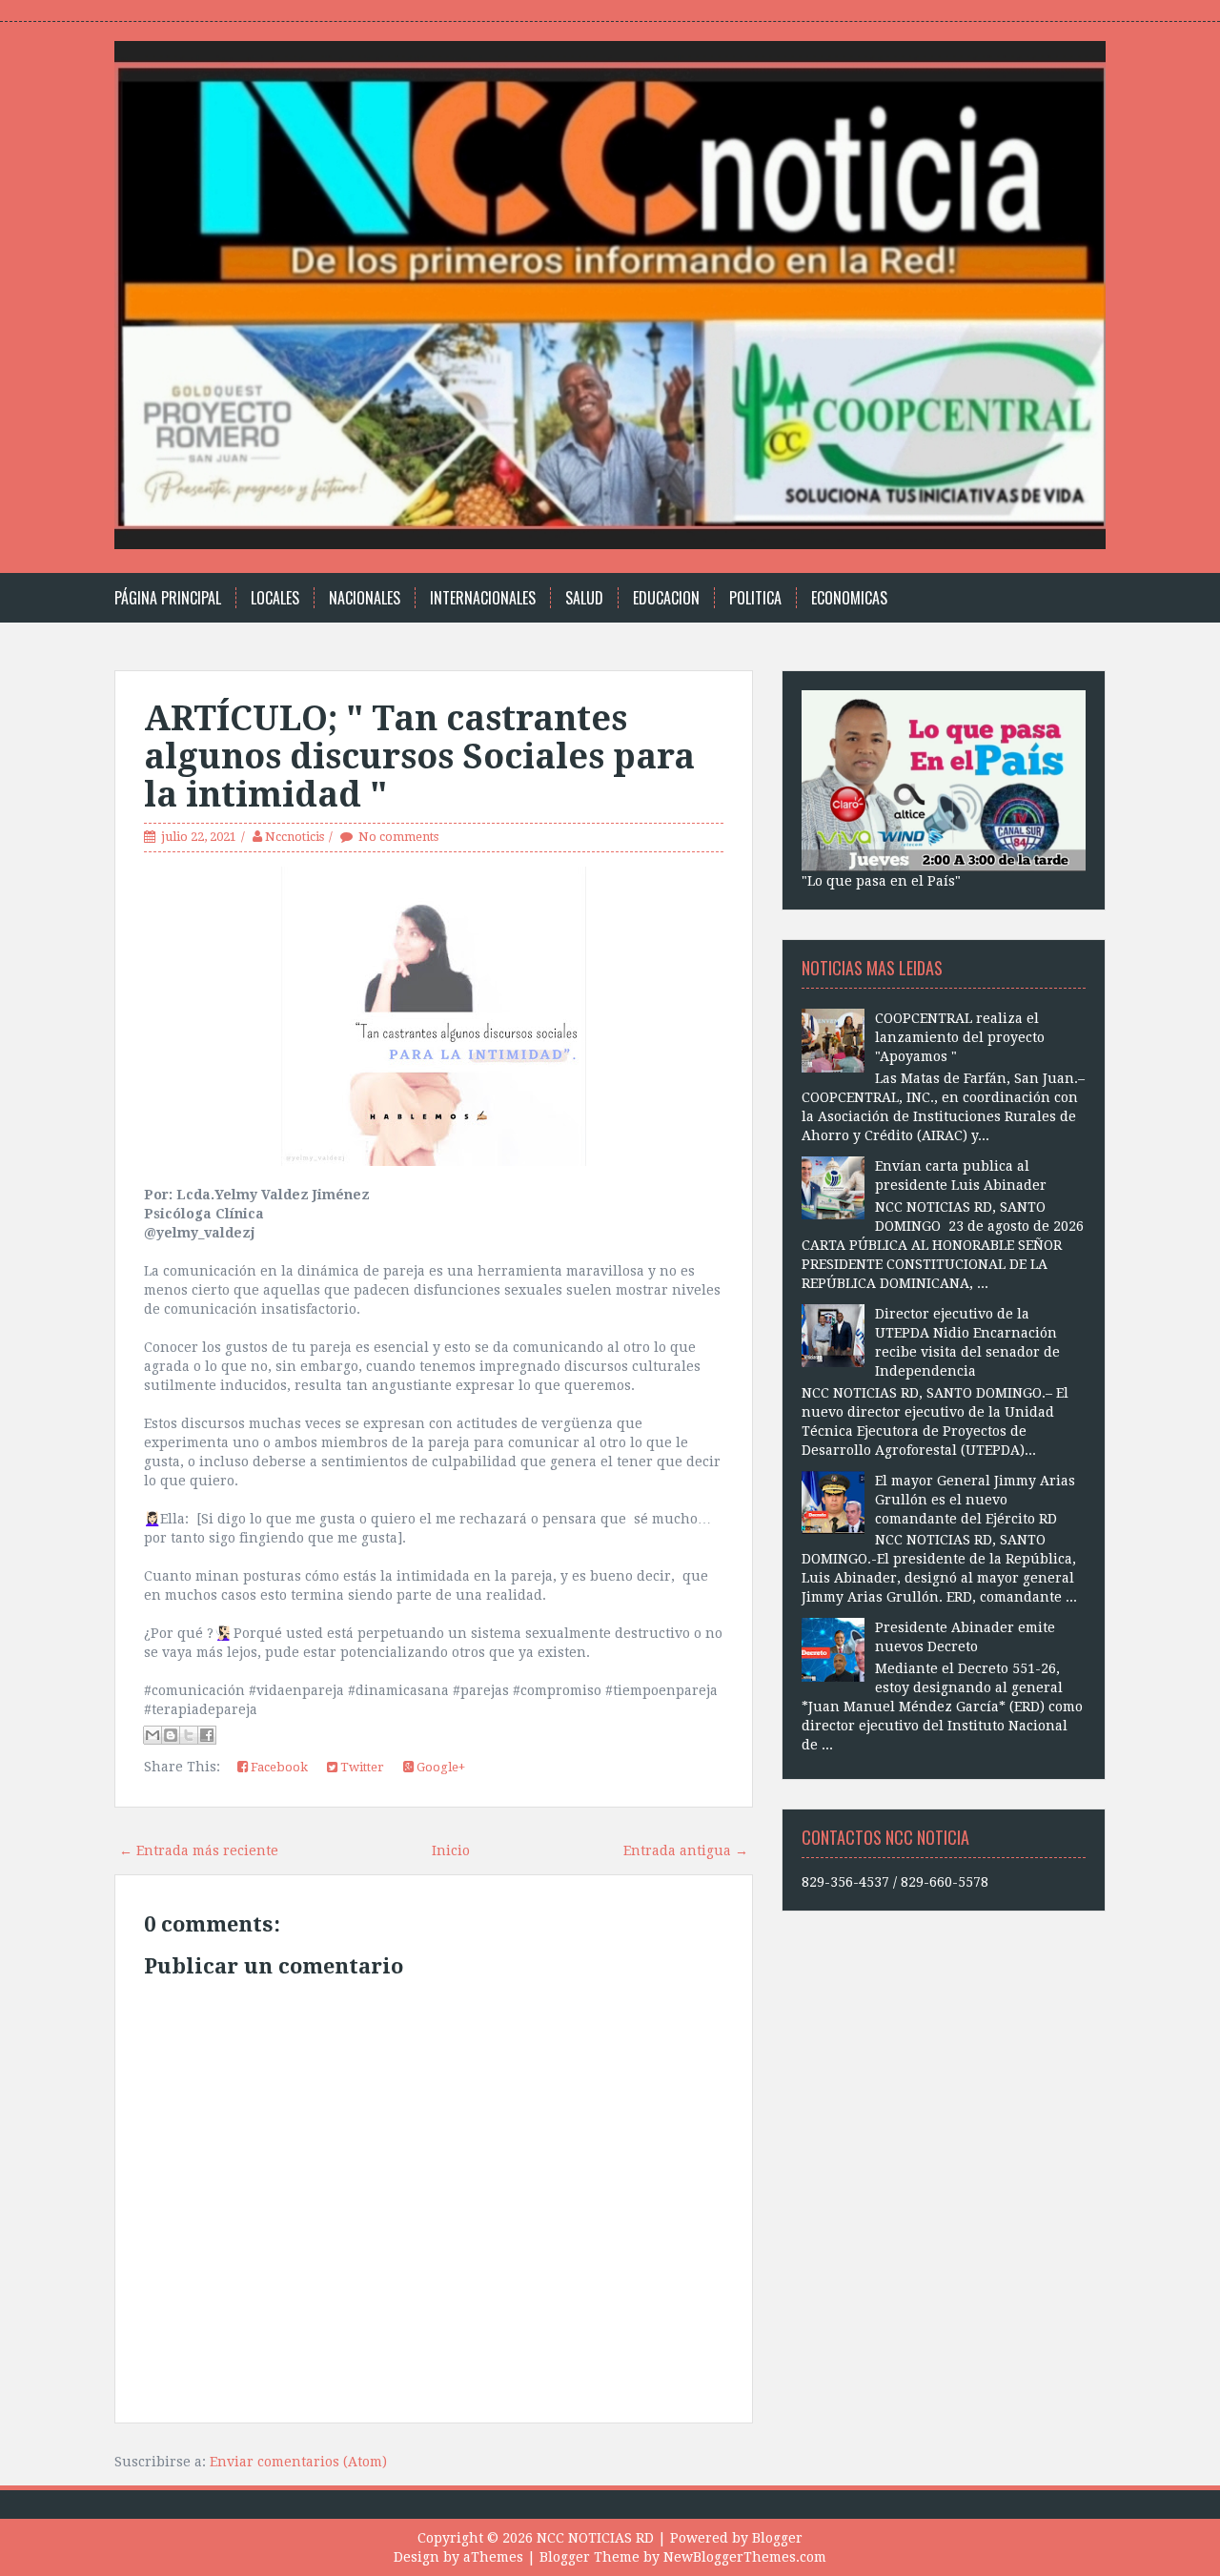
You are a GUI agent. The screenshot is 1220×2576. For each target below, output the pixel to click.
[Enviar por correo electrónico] (152, 1735)
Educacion (666, 598)
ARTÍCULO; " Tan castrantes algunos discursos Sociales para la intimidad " (419, 756)
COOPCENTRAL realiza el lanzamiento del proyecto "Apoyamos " (960, 1037)
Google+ (439, 1767)
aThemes (493, 2557)
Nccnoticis (295, 837)
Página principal (168, 598)
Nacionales (365, 598)
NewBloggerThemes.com (745, 2557)
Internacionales (483, 598)
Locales (275, 598)
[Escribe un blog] (171, 1735)
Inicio (451, 1850)
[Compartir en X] (189, 1735)
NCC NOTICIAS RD (595, 2538)
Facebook (278, 1767)
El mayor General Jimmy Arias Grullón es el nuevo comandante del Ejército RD (975, 1500)
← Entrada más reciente (199, 1850)
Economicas (849, 598)
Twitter (361, 1767)
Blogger (777, 2538)
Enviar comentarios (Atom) (298, 2462)
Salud (584, 598)
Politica (755, 598)
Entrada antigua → (686, 1850)
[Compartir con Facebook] (207, 1735)
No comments (398, 837)
